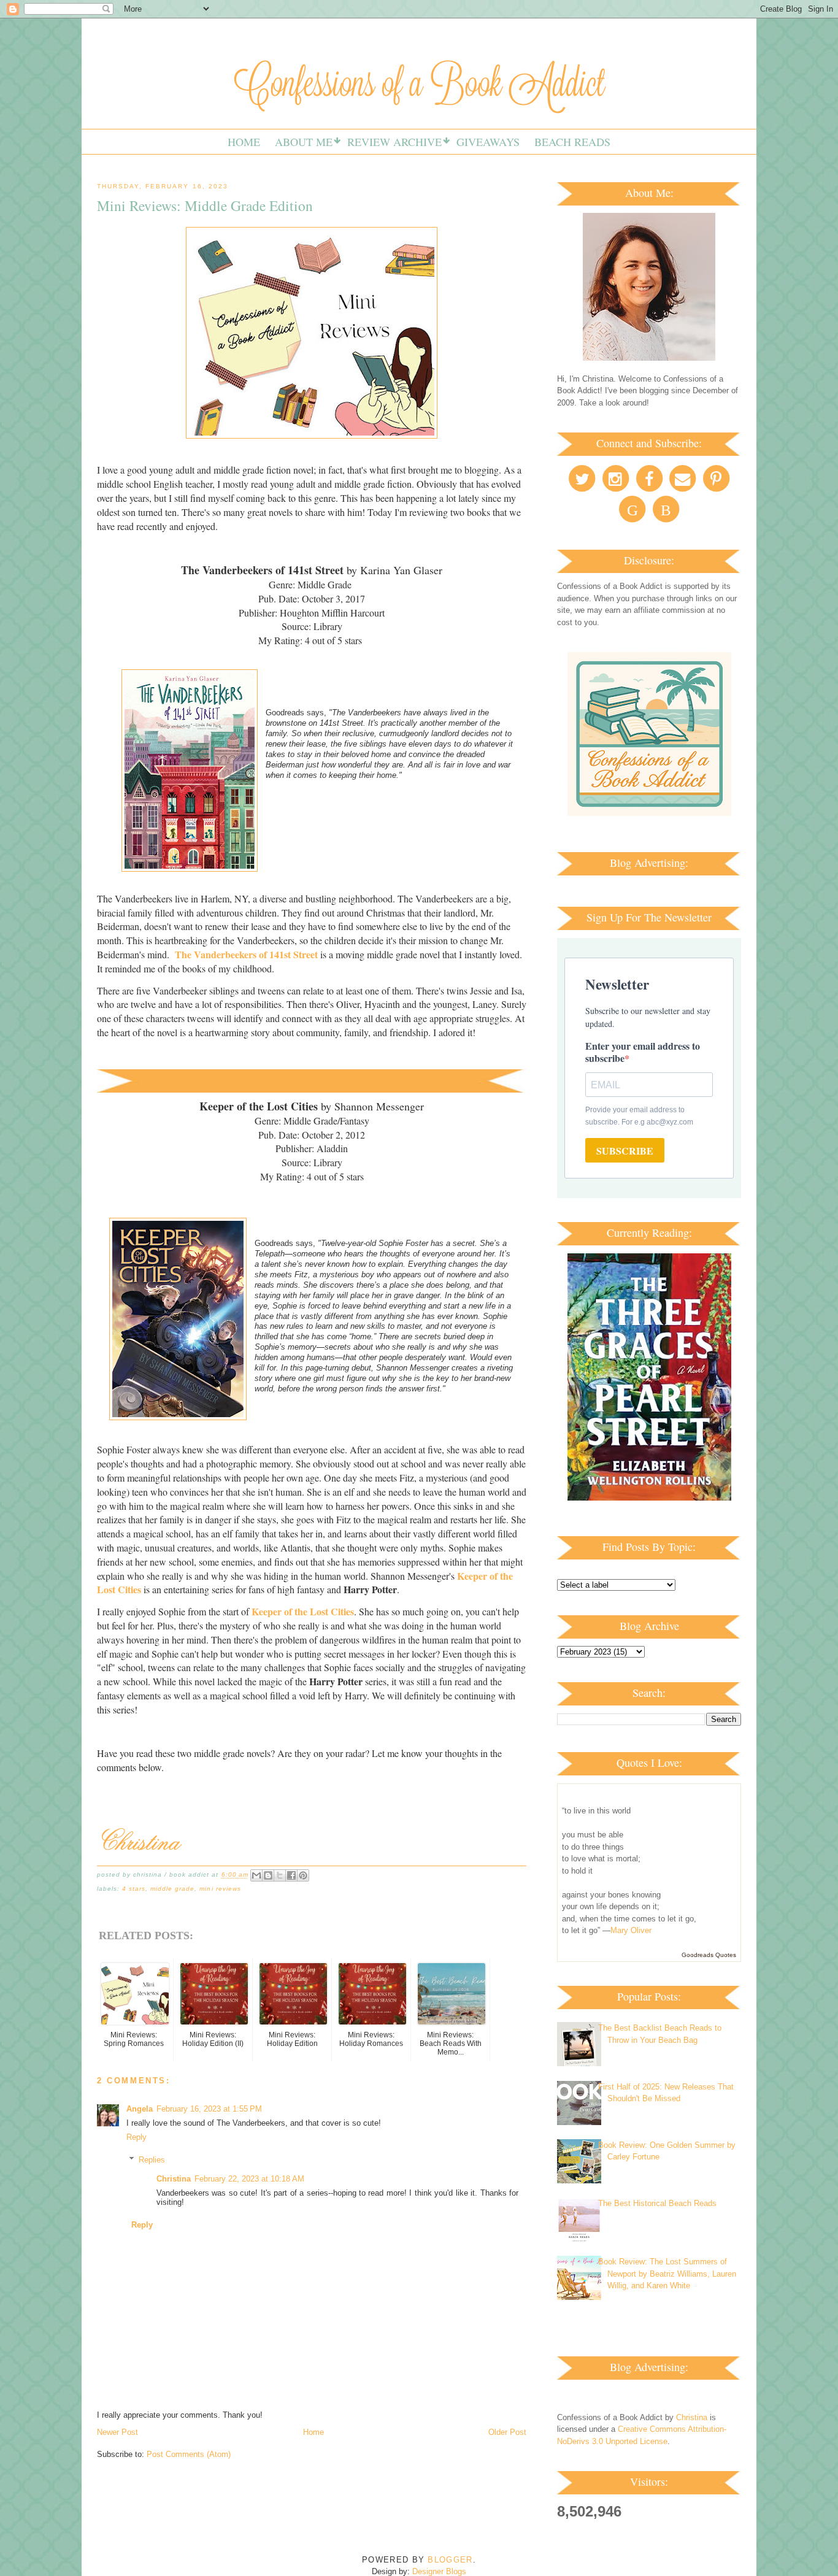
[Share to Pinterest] (303, 1875)
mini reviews (220, 1889)
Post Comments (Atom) (189, 2454)
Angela (140, 2109)
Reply (136, 2137)
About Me (304, 142)
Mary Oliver (631, 1930)
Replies (152, 2160)
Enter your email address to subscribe (643, 1052)
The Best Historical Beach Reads (657, 2203)
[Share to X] (280, 1875)
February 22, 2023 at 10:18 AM (249, 2179)
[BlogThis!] (268, 1875)
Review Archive (394, 142)
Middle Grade (172, 1889)
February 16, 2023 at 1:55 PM (209, 2109)
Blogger (450, 2560)
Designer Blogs (439, 2571)
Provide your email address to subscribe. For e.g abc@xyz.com (639, 1116)
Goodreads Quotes (709, 1955)
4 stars (134, 1889)
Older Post (507, 2432)
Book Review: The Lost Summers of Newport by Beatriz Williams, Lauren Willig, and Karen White (667, 2274)
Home (244, 142)
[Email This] (256, 1875)
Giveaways (488, 142)
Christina (174, 2179)
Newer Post (117, 2432)
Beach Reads (572, 142)
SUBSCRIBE (625, 1151)
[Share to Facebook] (291, 1875)
